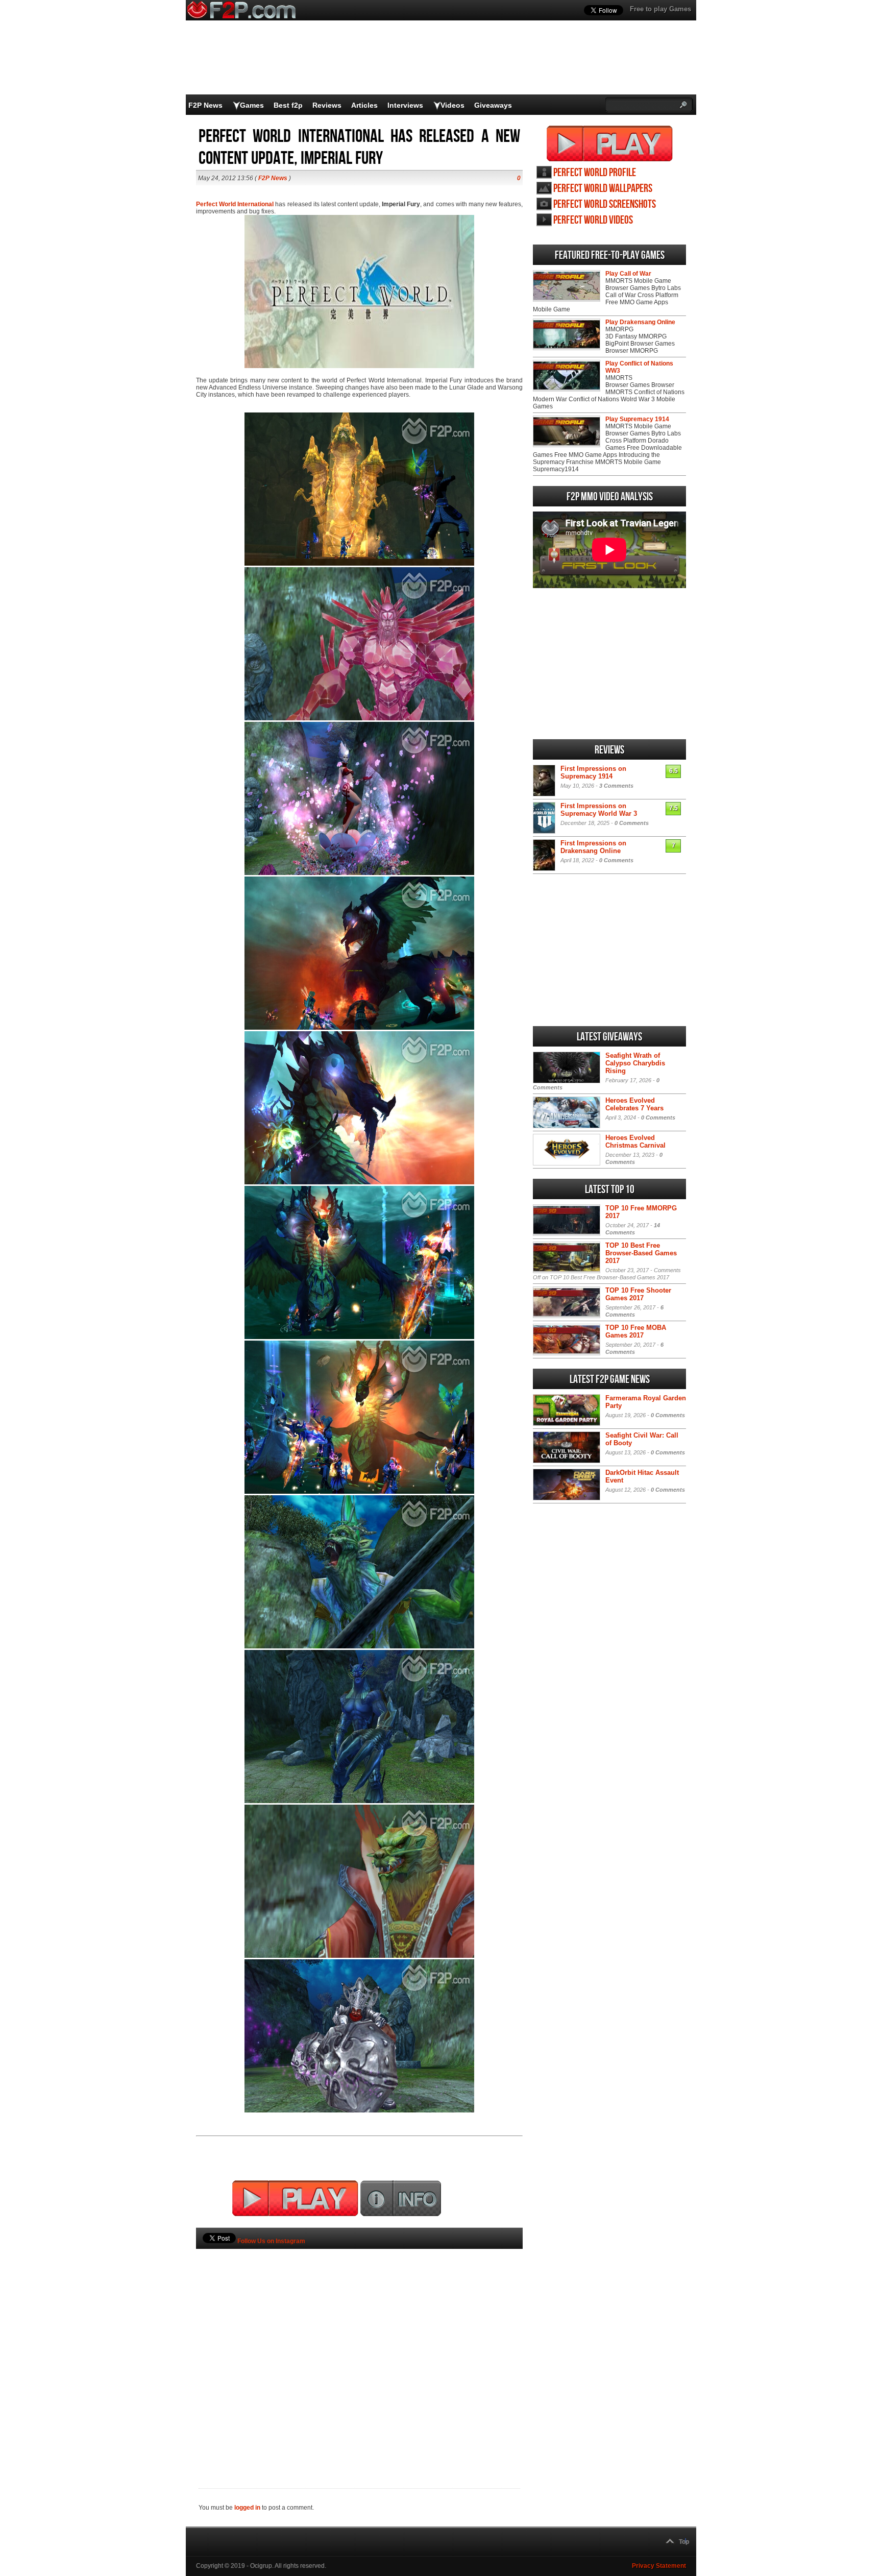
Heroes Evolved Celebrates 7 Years (634, 1104)
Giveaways (493, 105)
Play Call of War (628, 274)
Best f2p (288, 105)
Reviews (327, 105)
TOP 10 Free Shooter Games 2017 (638, 1294)
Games (252, 105)
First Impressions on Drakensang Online (593, 847)
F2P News (205, 105)
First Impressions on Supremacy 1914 (593, 772)
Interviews (405, 105)
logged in (247, 2508)
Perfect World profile (595, 173)
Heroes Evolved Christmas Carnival (635, 1141)
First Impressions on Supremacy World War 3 (599, 810)
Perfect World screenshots (605, 204)
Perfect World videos (593, 220)
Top (684, 2542)
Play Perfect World (610, 143)
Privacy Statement (659, 2566)
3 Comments (616, 786)
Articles (364, 105)
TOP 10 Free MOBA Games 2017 (636, 1331)
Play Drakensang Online (640, 322)
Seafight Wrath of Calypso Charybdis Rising (635, 1063)
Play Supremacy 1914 (637, 419)
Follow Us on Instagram (271, 2241)
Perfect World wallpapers (603, 189)
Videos (452, 105)
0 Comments (632, 823)
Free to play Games (660, 9)
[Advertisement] (359, 2351)
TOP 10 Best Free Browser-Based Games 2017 (641, 1253)
